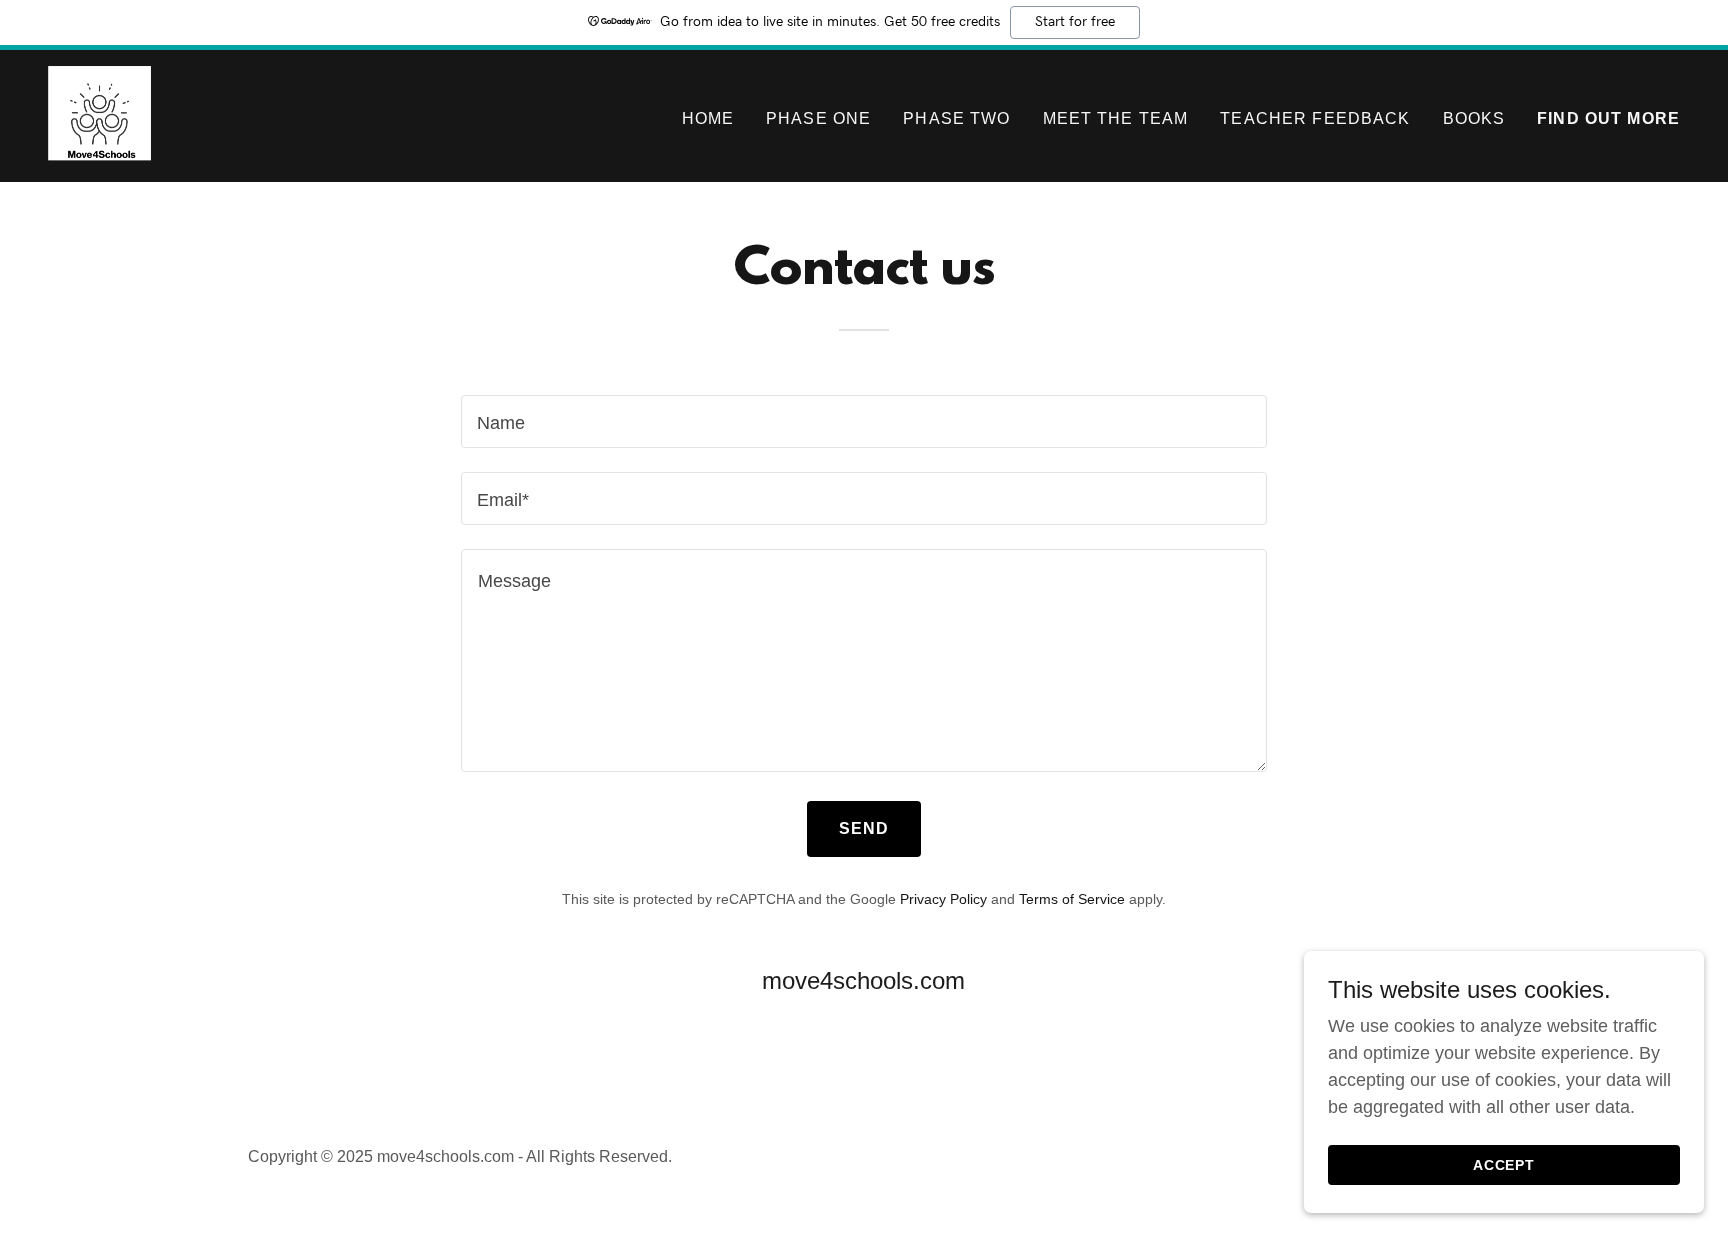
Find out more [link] (1608, 118)
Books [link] (1474, 118)
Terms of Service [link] (1072, 899)
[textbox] (863, 421)
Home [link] (708, 118)
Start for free (1075, 22)
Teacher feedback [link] (1315, 118)
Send (864, 828)
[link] (99, 115)
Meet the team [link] (1116, 118)
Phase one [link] (818, 118)
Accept (1504, 1165)
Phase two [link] (956, 118)
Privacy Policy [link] (943, 899)
